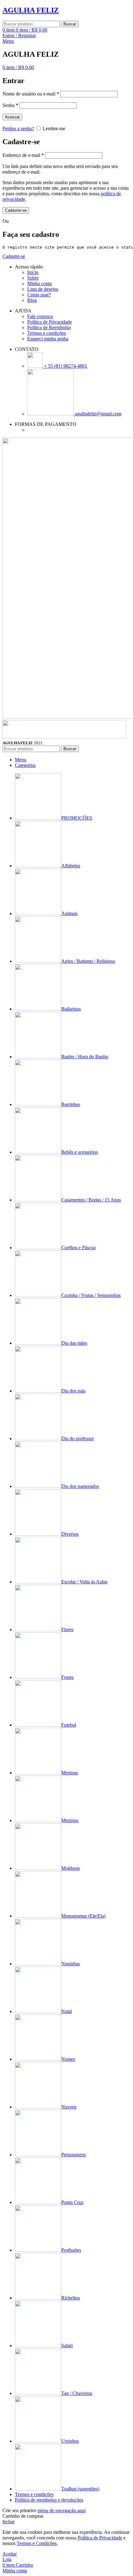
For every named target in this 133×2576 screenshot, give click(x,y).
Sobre (33, 278)
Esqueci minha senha (48, 339)
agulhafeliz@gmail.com (97, 414)
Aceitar (10, 2554)
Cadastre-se (16, 210)
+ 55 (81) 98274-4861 (65, 366)
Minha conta (39, 283)
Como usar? (39, 295)
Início (33, 272)
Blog (32, 300)
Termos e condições (47, 333)
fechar (9, 2522)
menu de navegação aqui (62, 2510)
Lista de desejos (43, 289)
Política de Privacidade (49, 322)
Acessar (12, 117)
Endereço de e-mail (23, 155)
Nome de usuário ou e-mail (31, 94)
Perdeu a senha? (18, 128)
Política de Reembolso (49, 328)
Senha (10, 105)
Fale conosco (40, 316)
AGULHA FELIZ (31, 10)
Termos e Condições (37, 2543)
